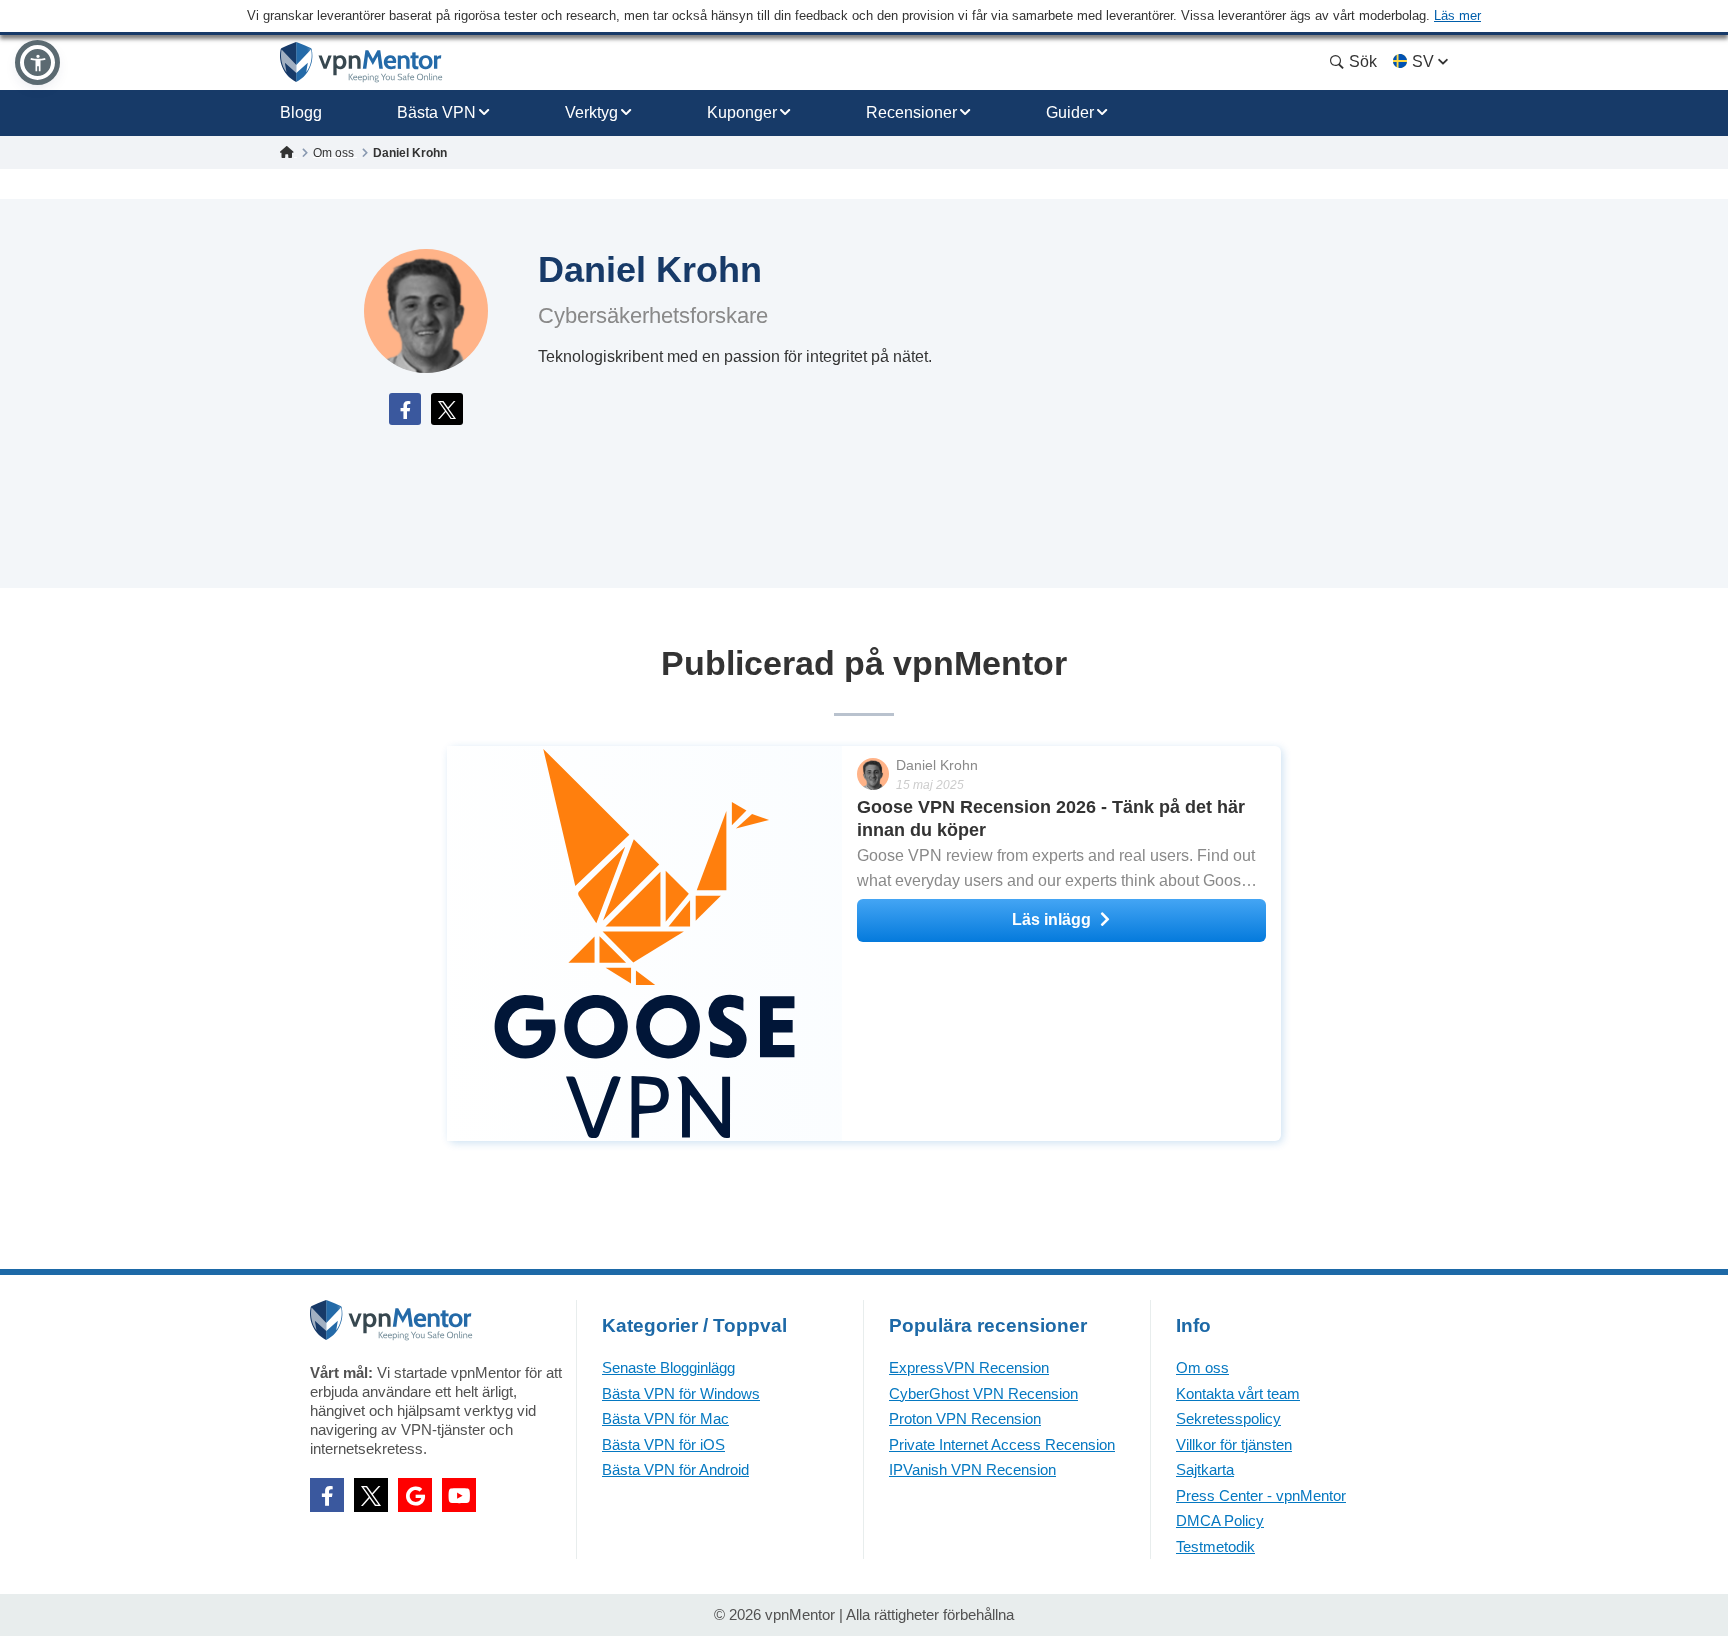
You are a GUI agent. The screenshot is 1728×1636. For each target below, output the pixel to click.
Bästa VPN (436, 112)
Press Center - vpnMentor (1261, 1495)
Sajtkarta (1205, 1469)
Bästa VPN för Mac (665, 1418)
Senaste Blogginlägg (668, 1367)
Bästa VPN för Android (675, 1469)
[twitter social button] (371, 1495)
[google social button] (415, 1495)
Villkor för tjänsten (1234, 1444)
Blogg (301, 112)
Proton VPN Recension (965, 1418)
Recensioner (911, 112)
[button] (37, 62)
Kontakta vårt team (1238, 1393)
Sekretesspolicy (1228, 1418)
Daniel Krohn (937, 765)
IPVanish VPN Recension (972, 1469)
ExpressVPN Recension (969, 1367)
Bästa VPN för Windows (681, 1393)
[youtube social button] (459, 1495)
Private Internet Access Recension (1002, 1444)
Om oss (1202, 1367)
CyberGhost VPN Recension (983, 1393)
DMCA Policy (1220, 1520)
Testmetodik (1215, 1546)
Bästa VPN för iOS (663, 1444)
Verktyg (591, 112)
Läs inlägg (1051, 919)
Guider (1070, 112)
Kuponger (742, 112)
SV (1423, 61)
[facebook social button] (327, 1495)
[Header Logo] (361, 62)
